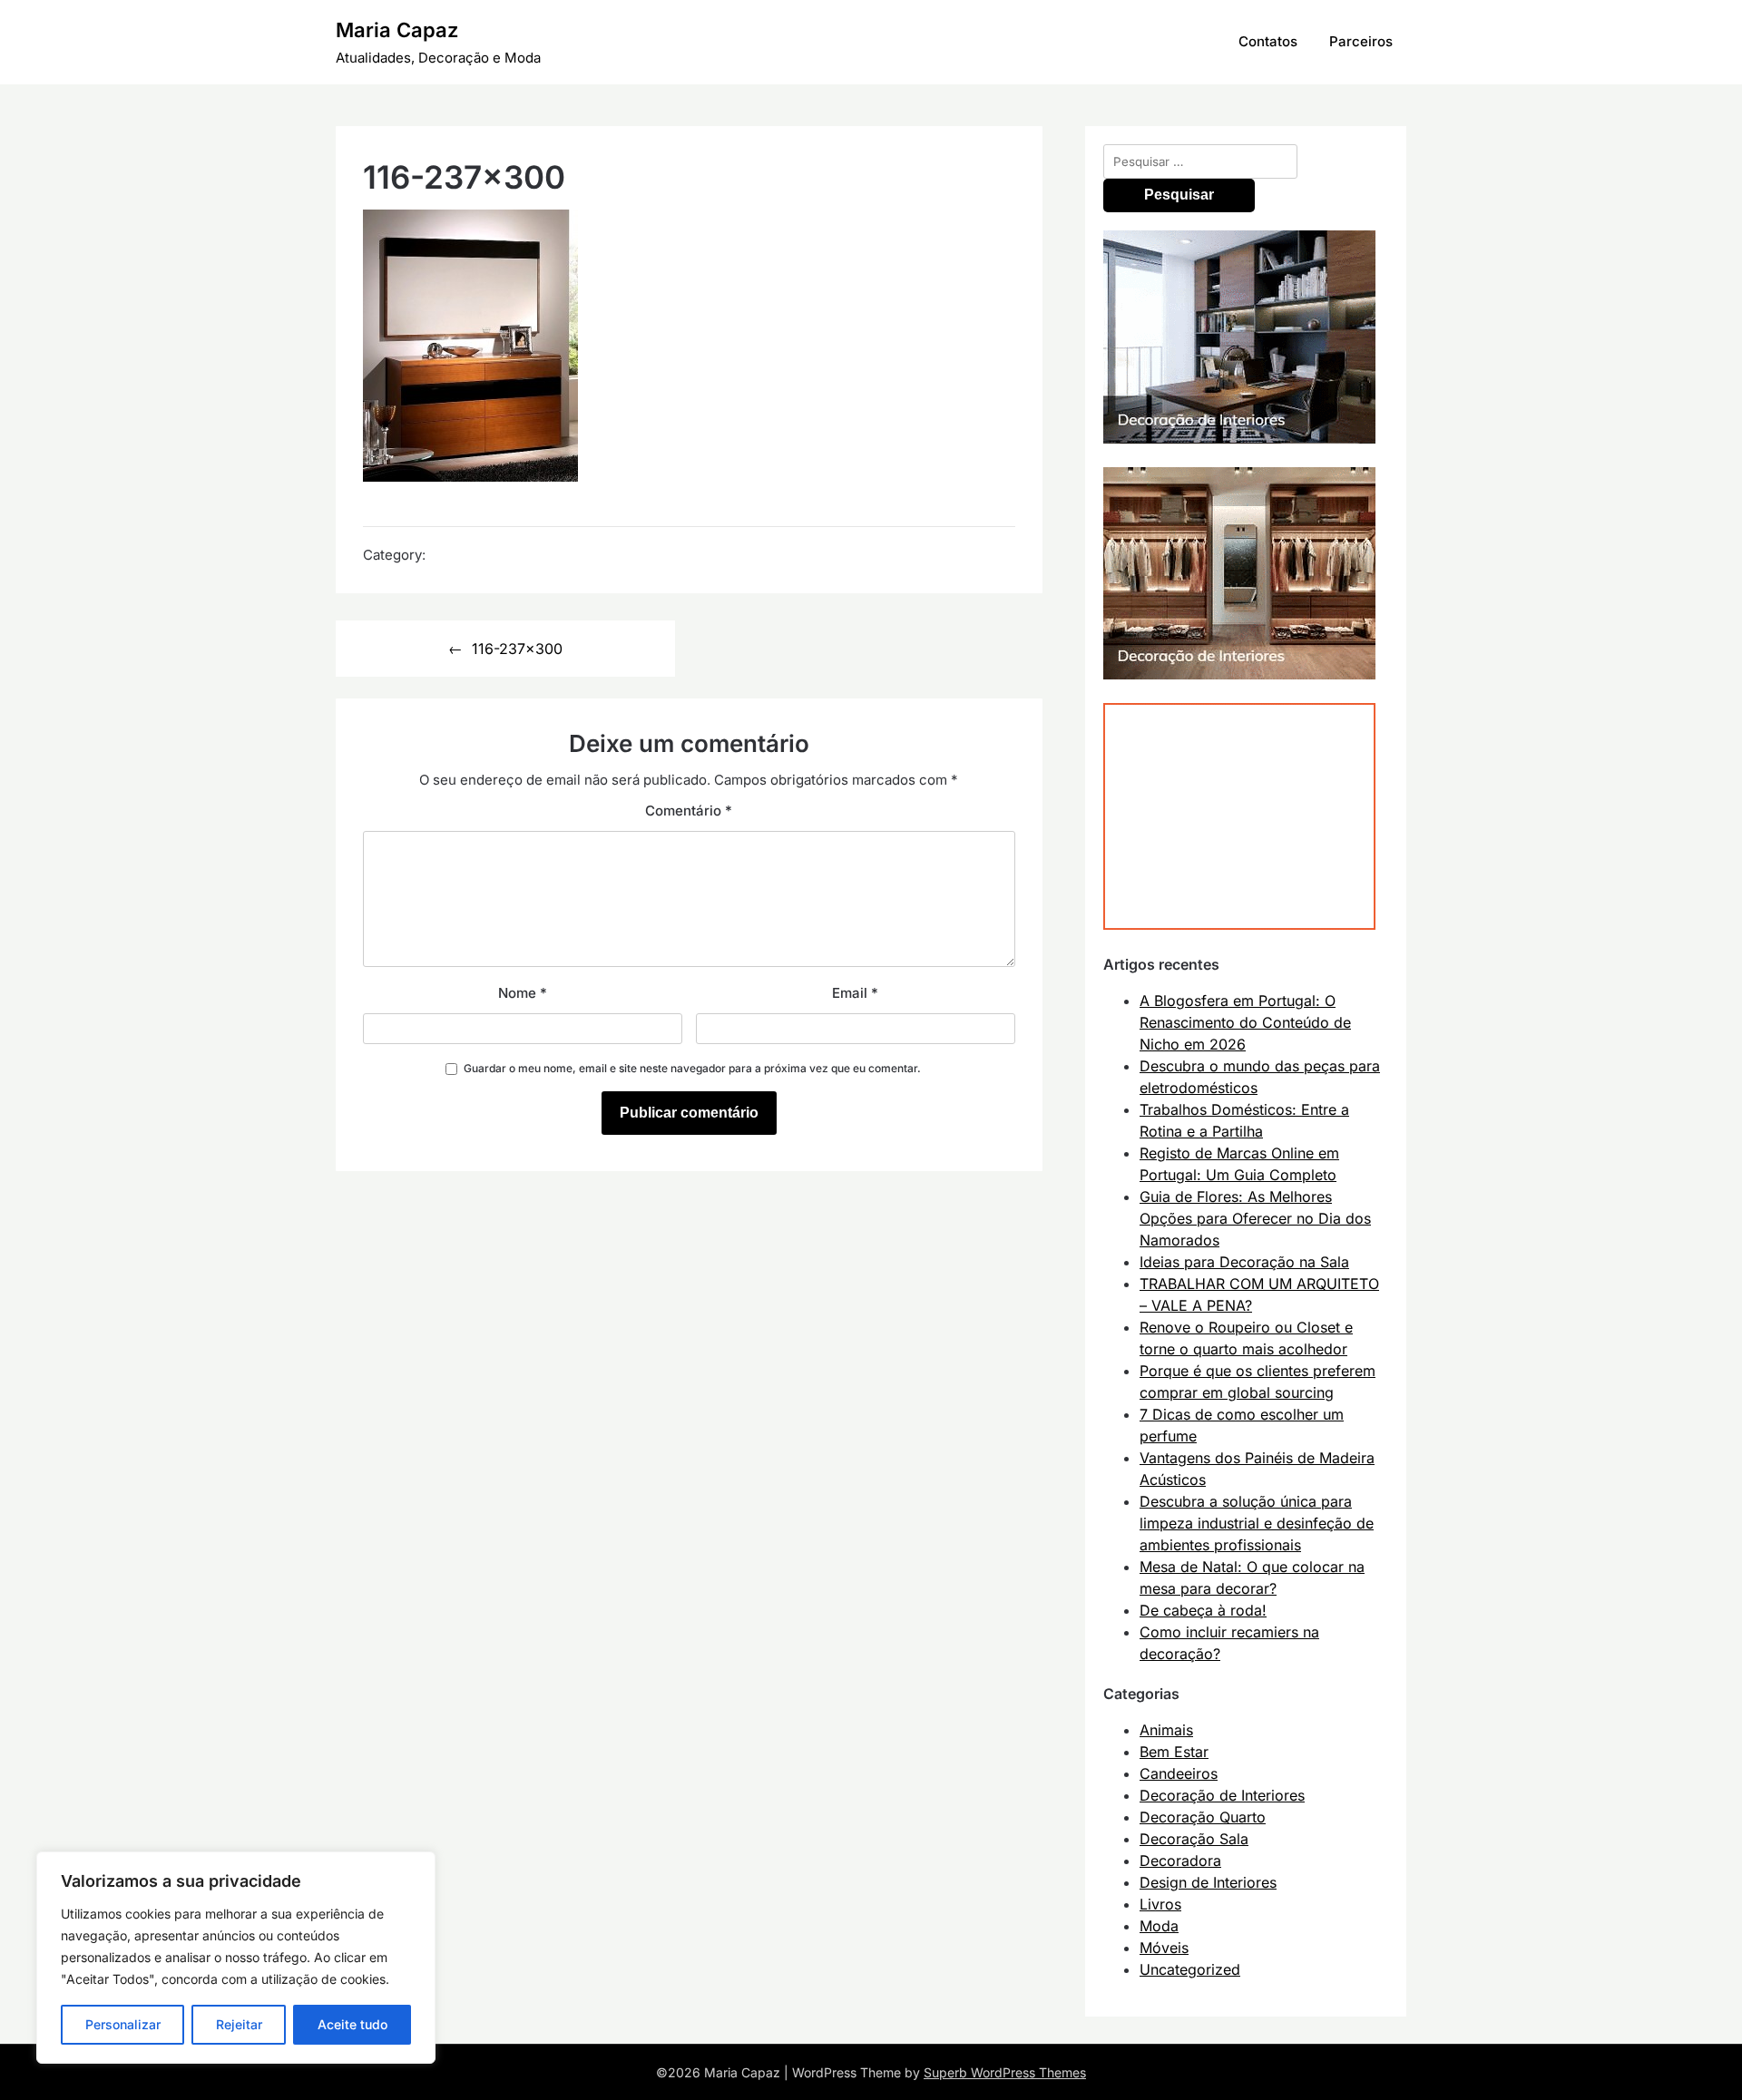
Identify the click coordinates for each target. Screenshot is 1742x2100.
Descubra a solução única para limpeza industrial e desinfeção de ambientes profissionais (1257, 1523)
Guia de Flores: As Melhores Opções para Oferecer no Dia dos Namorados (1255, 1218)
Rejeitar (239, 2024)
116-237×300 (517, 649)
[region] (236, 1958)
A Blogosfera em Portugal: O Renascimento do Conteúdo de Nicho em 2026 (1245, 1022)
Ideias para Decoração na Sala (1244, 1262)
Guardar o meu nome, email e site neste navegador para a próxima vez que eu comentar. (692, 1068)
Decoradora (1180, 1861)
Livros (1160, 1904)
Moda (1159, 1926)
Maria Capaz (397, 30)
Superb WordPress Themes (1005, 2072)
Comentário (689, 811)
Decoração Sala (1194, 1839)
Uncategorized (1190, 1969)
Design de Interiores (1208, 1882)
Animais (1166, 1730)
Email (855, 993)
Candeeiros (1179, 1773)
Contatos (1268, 41)
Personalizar (123, 2024)
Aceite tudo (352, 2024)
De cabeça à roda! (1203, 1610)
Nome (523, 993)
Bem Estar (1174, 1752)
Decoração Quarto (1203, 1817)
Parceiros (1361, 41)
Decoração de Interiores (1222, 1795)
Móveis (1164, 1948)
